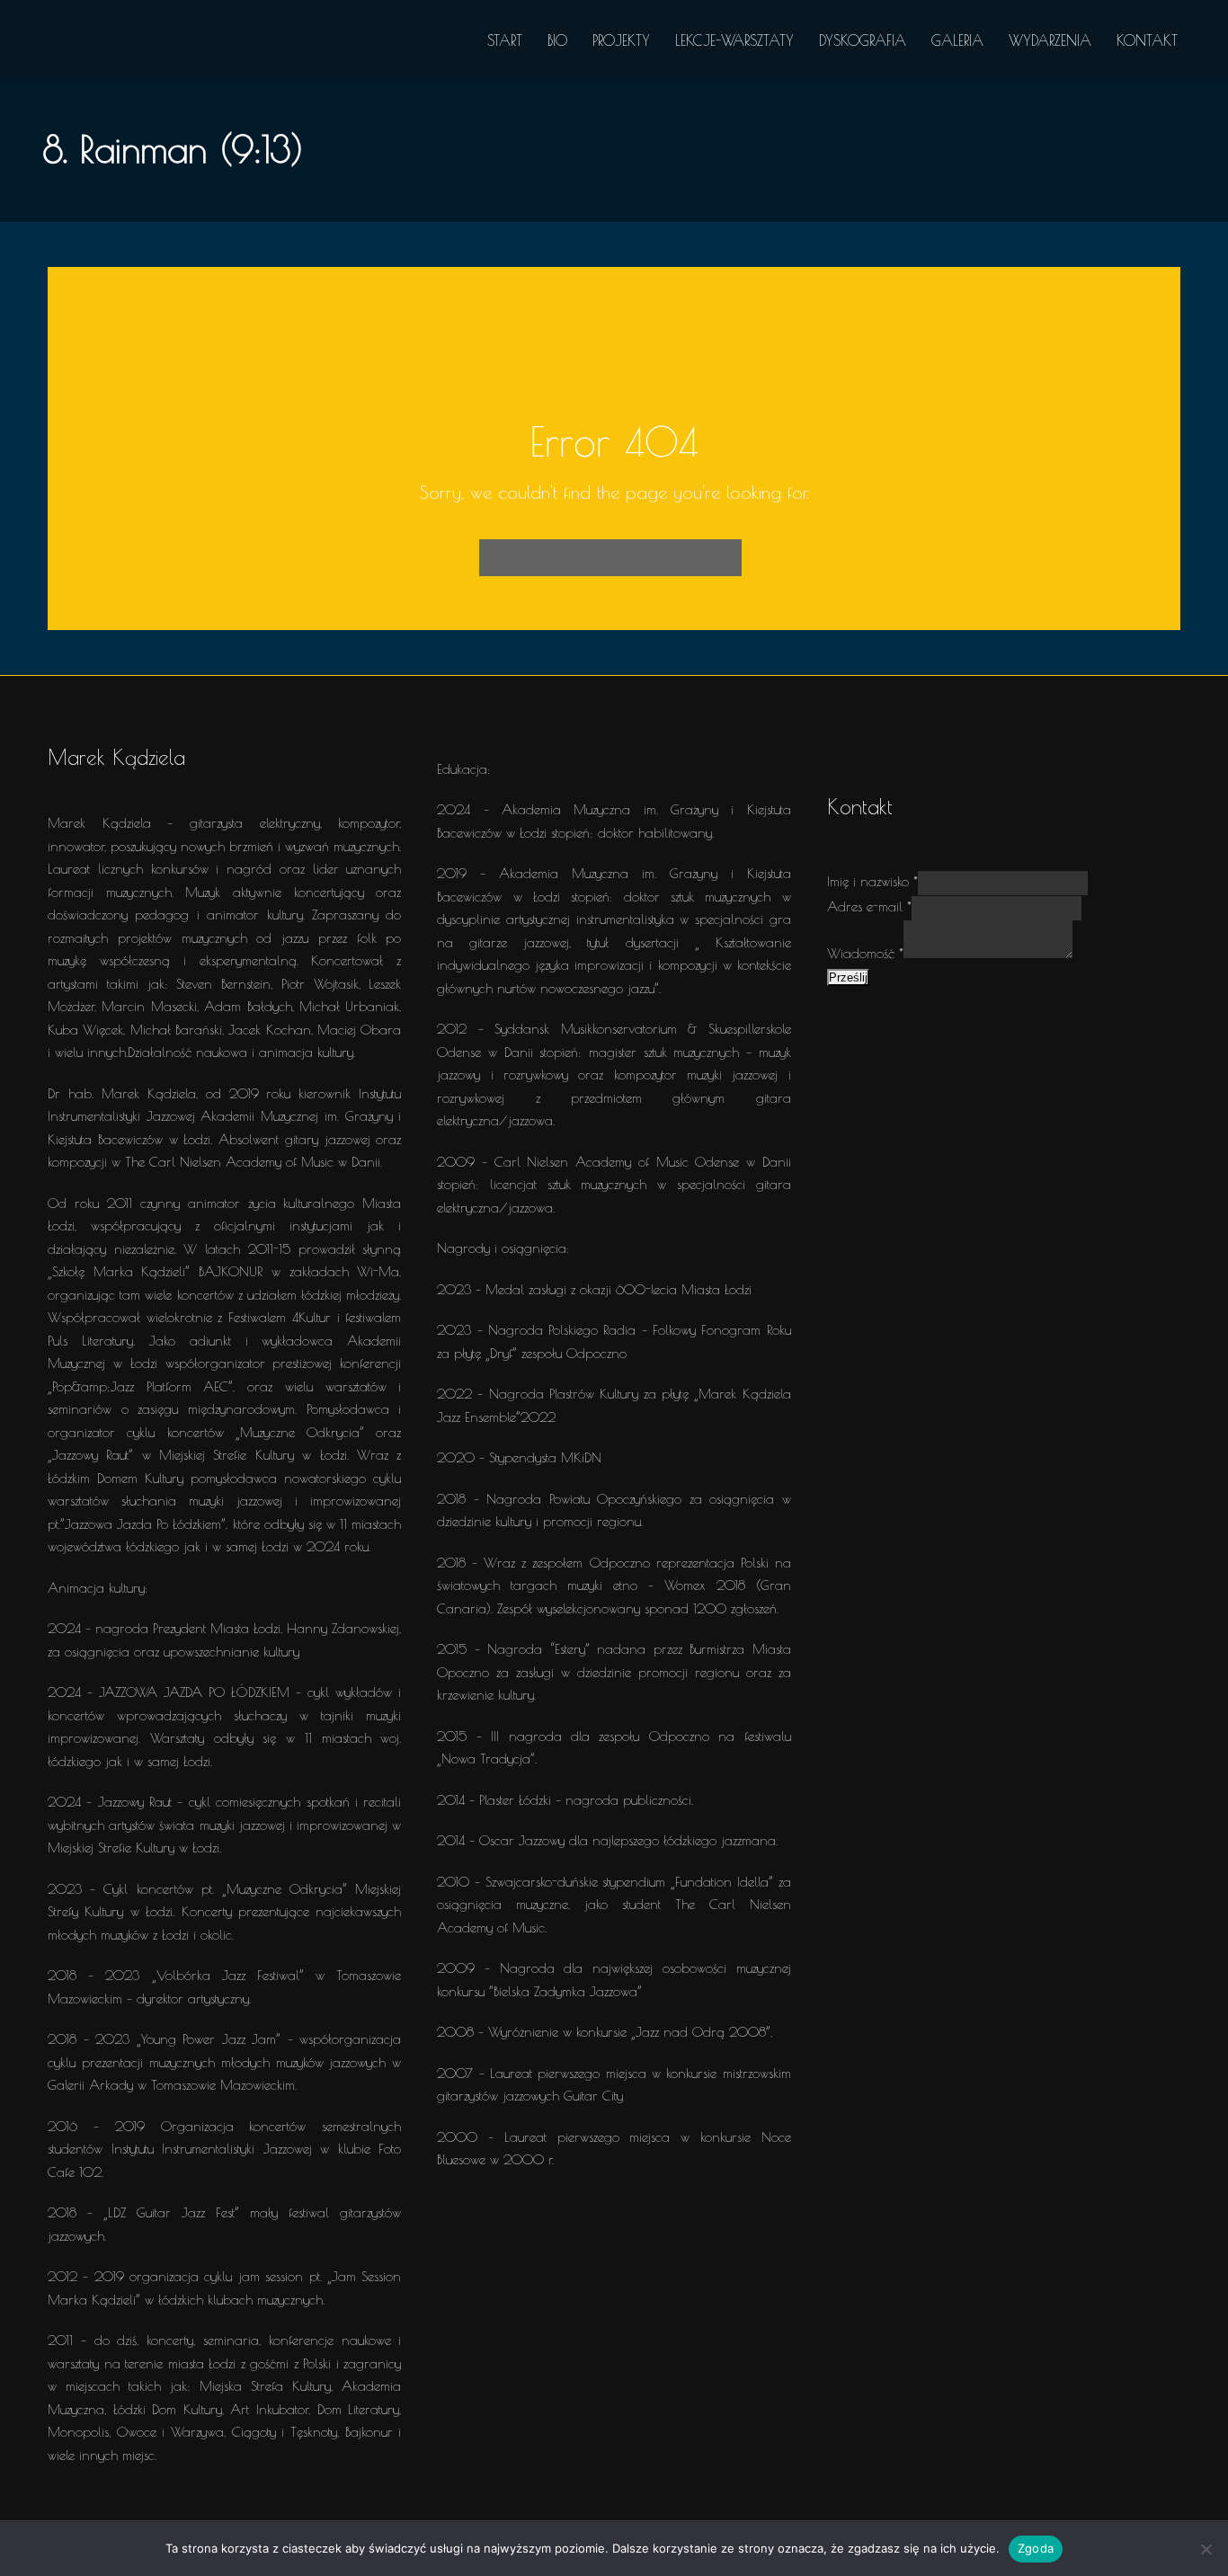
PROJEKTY (621, 40)
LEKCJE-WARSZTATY (734, 40)
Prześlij (848, 977)
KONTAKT (1147, 40)
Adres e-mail (869, 906)
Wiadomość (865, 953)
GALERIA (957, 40)
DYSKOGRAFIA (863, 40)
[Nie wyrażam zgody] (1206, 2549)
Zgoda (1036, 2548)
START (505, 40)
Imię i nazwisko (872, 881)
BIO (557, 40)
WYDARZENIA (1050, 40)
